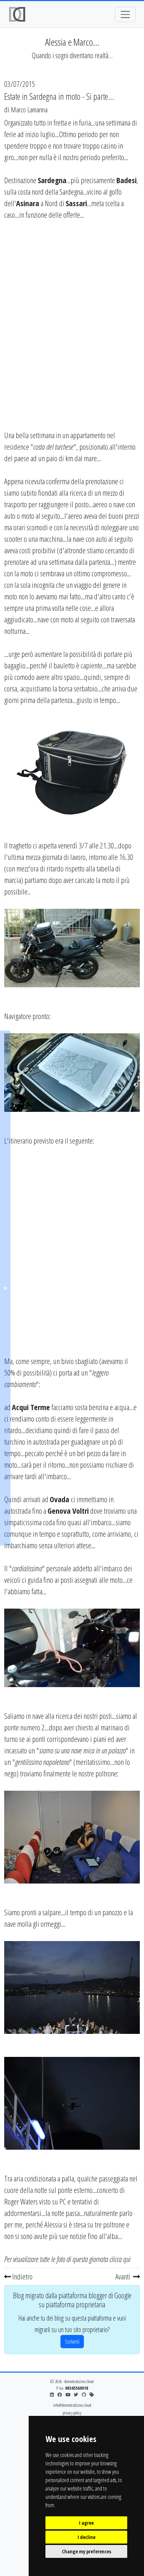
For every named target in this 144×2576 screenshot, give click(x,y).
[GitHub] (84, 2395)
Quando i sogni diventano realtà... (72, 55)
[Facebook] (60, 2395)
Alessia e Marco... (72, 42)
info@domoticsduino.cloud (72, 2405)
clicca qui (120, 2259)
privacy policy (72, 2413)
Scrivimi (72, 2342)
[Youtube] (68, 2395)
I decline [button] (87, 2537)
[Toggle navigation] (125, 14)
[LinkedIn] (52, 2395)
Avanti (124, 2276)
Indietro (22, 2276)
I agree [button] (86, 2523)
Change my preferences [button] (87, 2551)
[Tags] (92, 2395)
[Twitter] (76, 2395)
